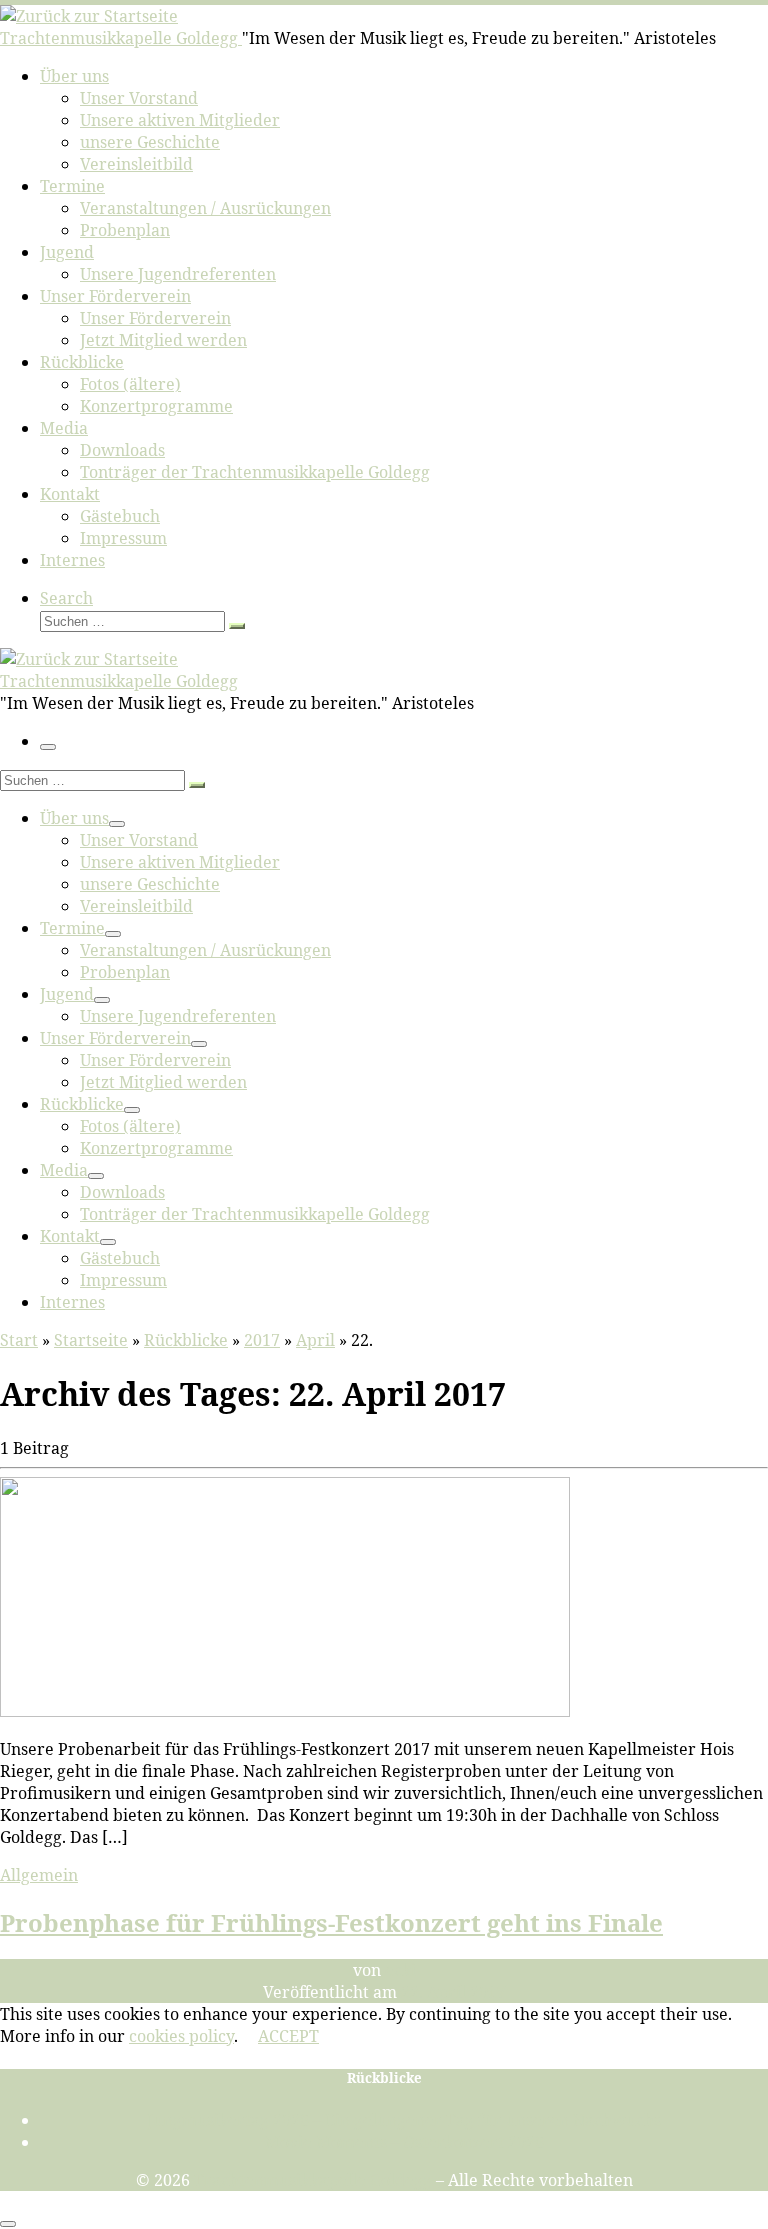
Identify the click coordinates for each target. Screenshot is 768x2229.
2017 (262, 1340)
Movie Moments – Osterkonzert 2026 (404, 2142)
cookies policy (181, 2036)
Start (19, 1340)
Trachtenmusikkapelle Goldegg (313, 2180)
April (315, 1340)
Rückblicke (186, 1340)
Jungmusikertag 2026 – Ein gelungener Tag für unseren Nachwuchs (404, 2120)
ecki (400, 1970)
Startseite (91, 1340)
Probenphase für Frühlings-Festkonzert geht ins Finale (331, 1922)
